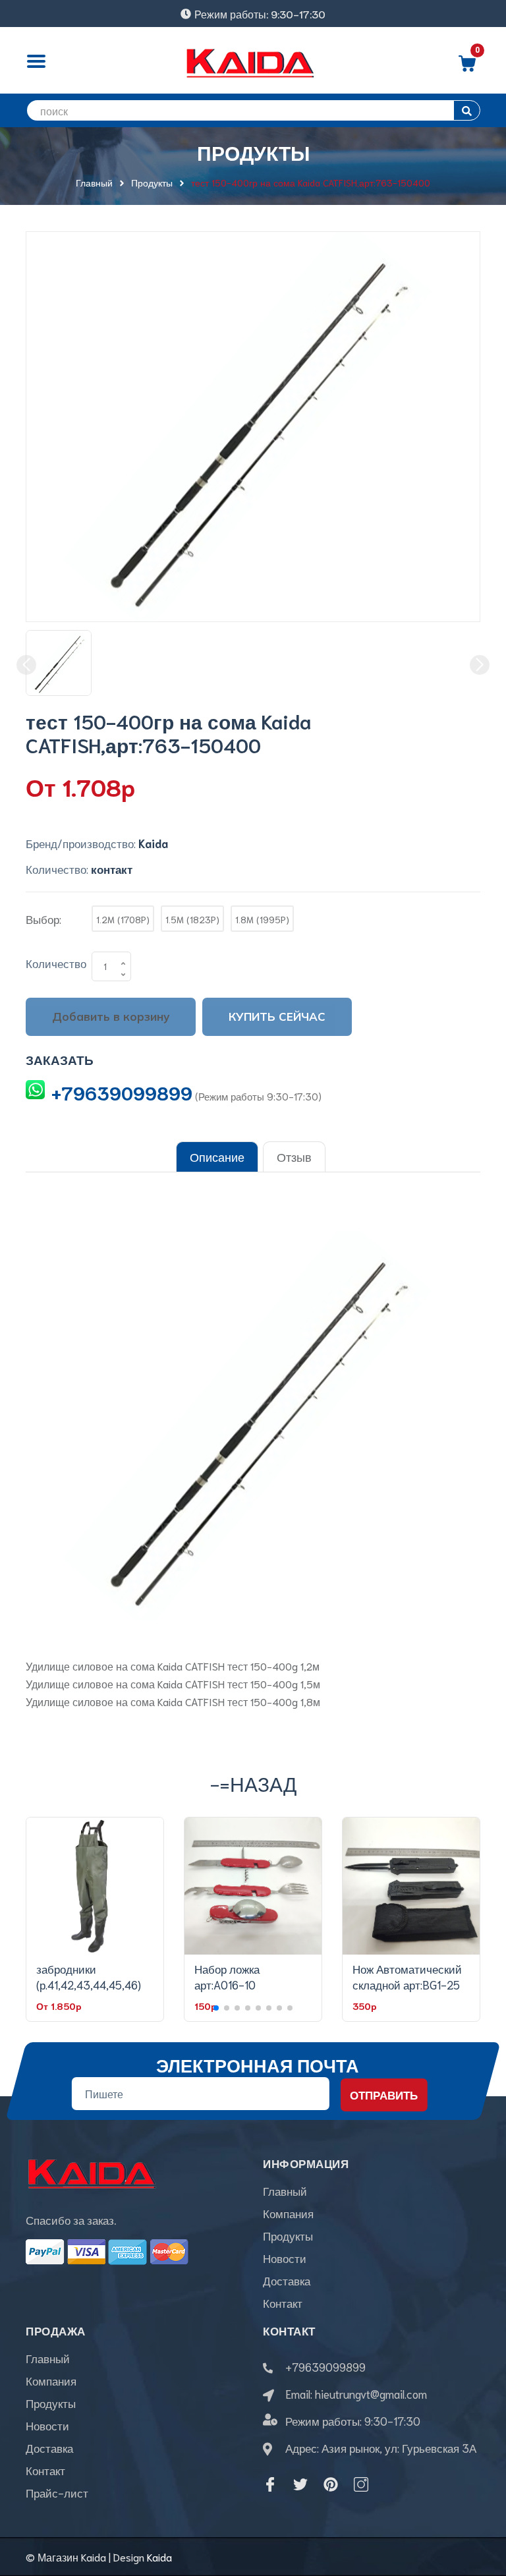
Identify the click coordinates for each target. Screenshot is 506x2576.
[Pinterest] (331, 2484)
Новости (285, 2258)
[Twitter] (300, 2484)
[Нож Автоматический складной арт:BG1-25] (411, 1886)
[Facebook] (270, 2484)
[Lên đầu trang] (480, 2507)
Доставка (287, 2280)
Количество (56, 963)
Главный (285, 2190)
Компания (288, 2213)
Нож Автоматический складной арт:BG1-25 (407, 1976)
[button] (216, 2008)
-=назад (253, 1783)
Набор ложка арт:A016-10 (227, 1976)
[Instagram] (361, 2484)
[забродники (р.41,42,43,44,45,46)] (95, 1886)
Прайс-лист (57, 2492)
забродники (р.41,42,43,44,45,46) (89, 1976)
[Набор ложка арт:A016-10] (253, 1886)
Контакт (283, 2303)
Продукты (288, 2235)
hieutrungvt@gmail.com (371, 2393)
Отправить (384, 2094)
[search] (467, 110)
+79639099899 (122, 1092)
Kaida (159, 2557)
